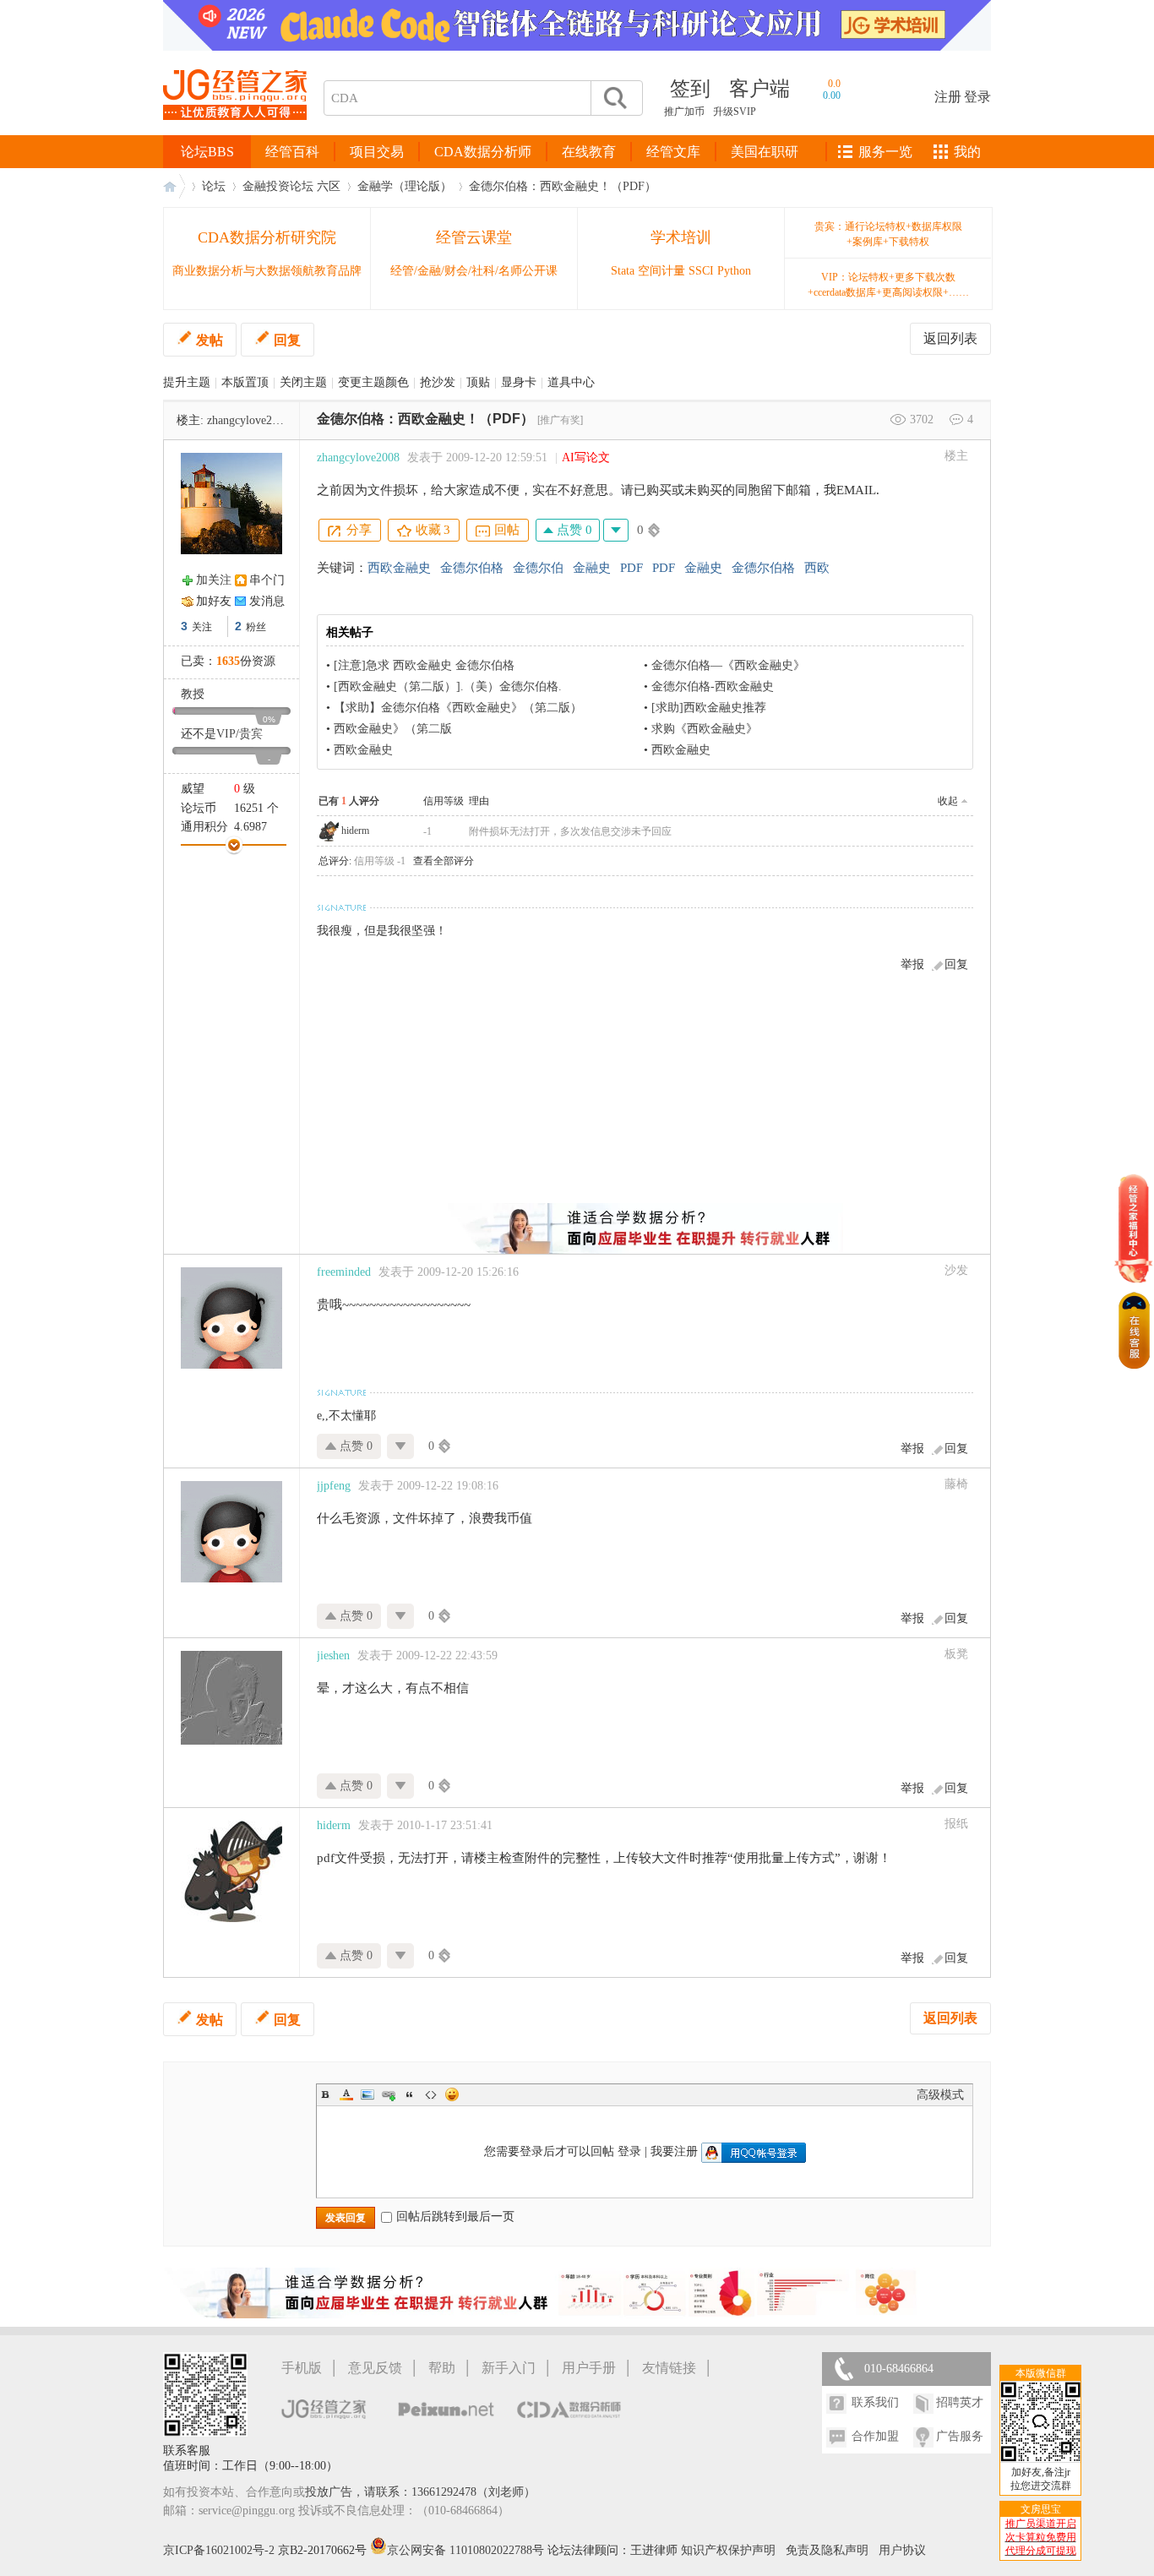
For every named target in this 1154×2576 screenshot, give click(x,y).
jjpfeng (334, 1486)
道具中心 (571, 382)
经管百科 (292, 152)
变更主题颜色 (373, 382)
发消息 (267, 601)
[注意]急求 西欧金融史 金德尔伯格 (424, 665)
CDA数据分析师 (483, 152)
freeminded (344, 1272)
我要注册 (674, 2151)
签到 (690, 89)
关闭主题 (303, 382)
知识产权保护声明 (728, 2550)
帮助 (442, 2368)
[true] (614, 98)
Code (431, 2094)
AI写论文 (586, 457)
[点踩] (616, 530)
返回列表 (950, 338)
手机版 (302, 2368)
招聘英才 (960, 2402)
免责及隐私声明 (827, 2550)
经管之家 (174, 186)
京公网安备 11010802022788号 (467, 2550)
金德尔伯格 (472, 568)
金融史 (592, 568)
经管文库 (673, 152)
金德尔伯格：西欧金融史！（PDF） (563, 186)
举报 (912, 964)
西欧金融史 (399, 568)
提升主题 (187, 382)
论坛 (214, 186)
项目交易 (377, 152)
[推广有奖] (560, 420)
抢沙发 (438, 382)
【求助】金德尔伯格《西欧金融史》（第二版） (458, 708)
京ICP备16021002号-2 (219, 2550)
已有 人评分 (349, 801)
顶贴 (478, 382)
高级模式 (940, 2095)
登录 (977, 97)
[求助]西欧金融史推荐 (709, 708)
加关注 (214, 580)
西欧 (817, 568)
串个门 (267, 580)
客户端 (759, 89)
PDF (631, 568)
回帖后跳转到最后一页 (455, 2217)
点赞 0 (573, 530)
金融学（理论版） (405, 186)
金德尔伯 (538, 568)
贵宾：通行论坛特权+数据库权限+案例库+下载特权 (888, 234)
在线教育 (589, 152)
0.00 (832, 95)
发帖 (210, 340)
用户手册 (589, 2368)
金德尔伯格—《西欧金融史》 (728, 665)
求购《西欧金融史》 (705, 729)
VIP (226, 734)
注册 (948, 97)
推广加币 (684, 112)
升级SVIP (735, 112)
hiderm (355, 831)
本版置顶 (245, 382)
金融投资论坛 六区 (291, 186)
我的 (967, 152)
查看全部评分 (444, 861)
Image (367, 2094)
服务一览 (885, 152)
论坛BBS (207, 152)
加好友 (214, 601)
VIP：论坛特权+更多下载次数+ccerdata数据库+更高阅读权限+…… (888, 285)
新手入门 (509, 2368)
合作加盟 (875, 2436)
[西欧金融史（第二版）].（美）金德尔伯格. (448, 686)
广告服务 (960, 2436)
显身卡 (519, 382)
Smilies (452, 2094)
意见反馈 (375, 2368)
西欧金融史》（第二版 (393, 729)
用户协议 (902, 2550)
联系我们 (875, 2402)
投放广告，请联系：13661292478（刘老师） (420, 2492)
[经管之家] (235, 134)
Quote (410, 2094)
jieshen (333, 1656)
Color (346, 2094)
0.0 (834, 84)
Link (389, 2094)
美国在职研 (765, 152)
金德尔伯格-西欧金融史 (713, 686)
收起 (948, 801)
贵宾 (251, 734)
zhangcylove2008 (248, 420)
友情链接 (669, 2368)
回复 (287, 340)
